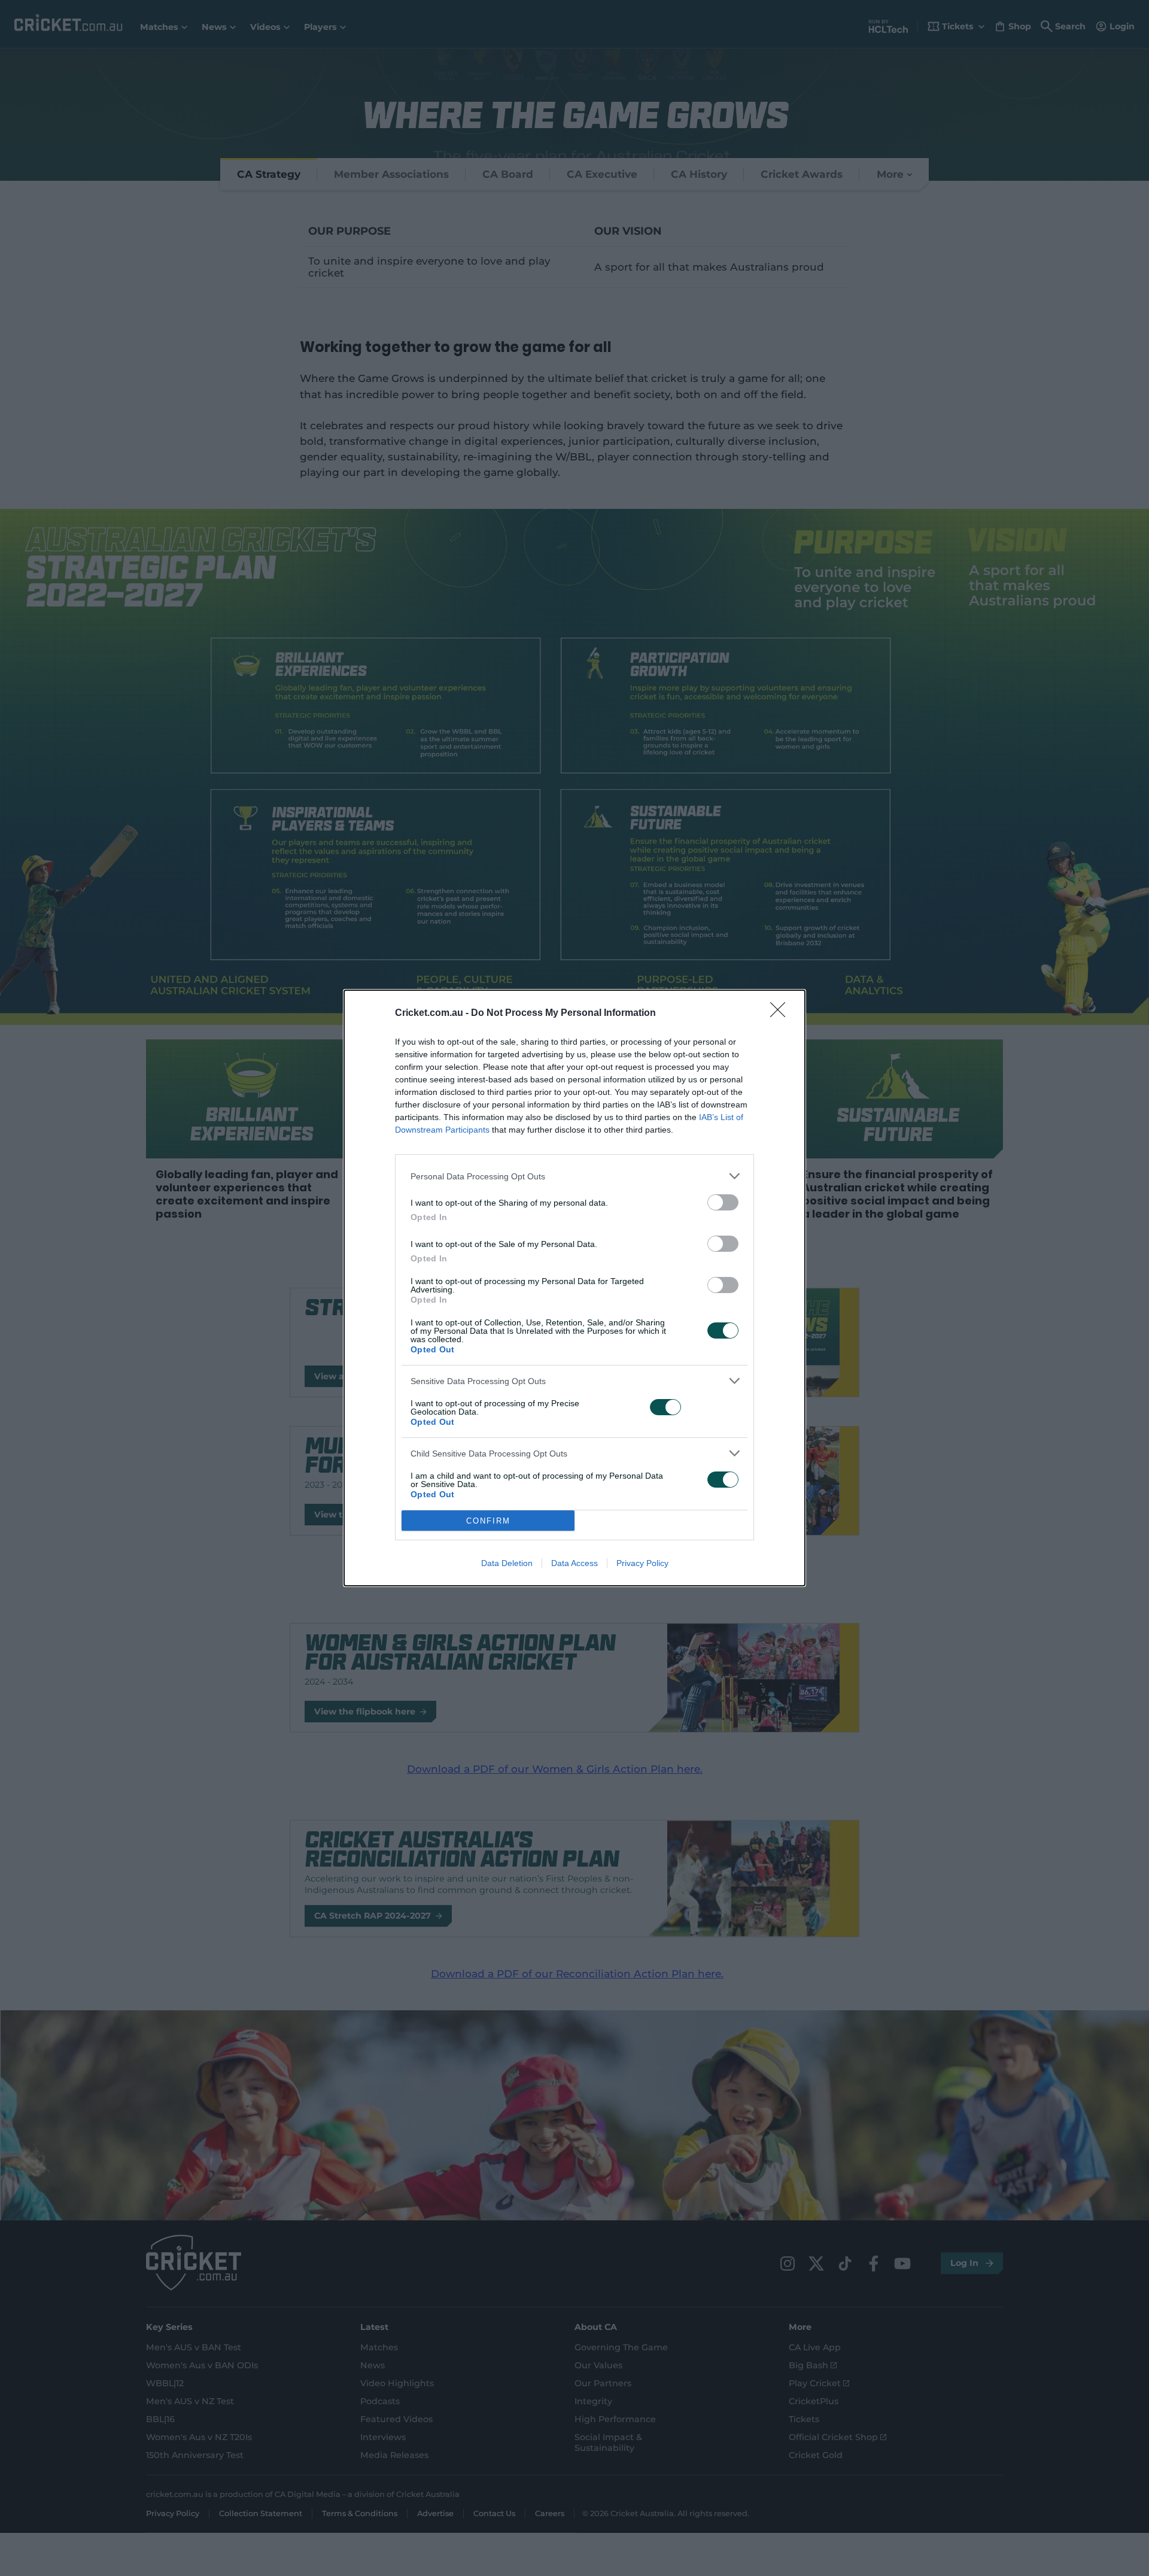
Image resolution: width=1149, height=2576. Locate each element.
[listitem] (574, 1176)
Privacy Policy (642, 1563)
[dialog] (574, 1288)
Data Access (574, 1563)
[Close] (782, 1014)
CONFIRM (488, 1521)
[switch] (723, 1202)
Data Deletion (507, 1563)
